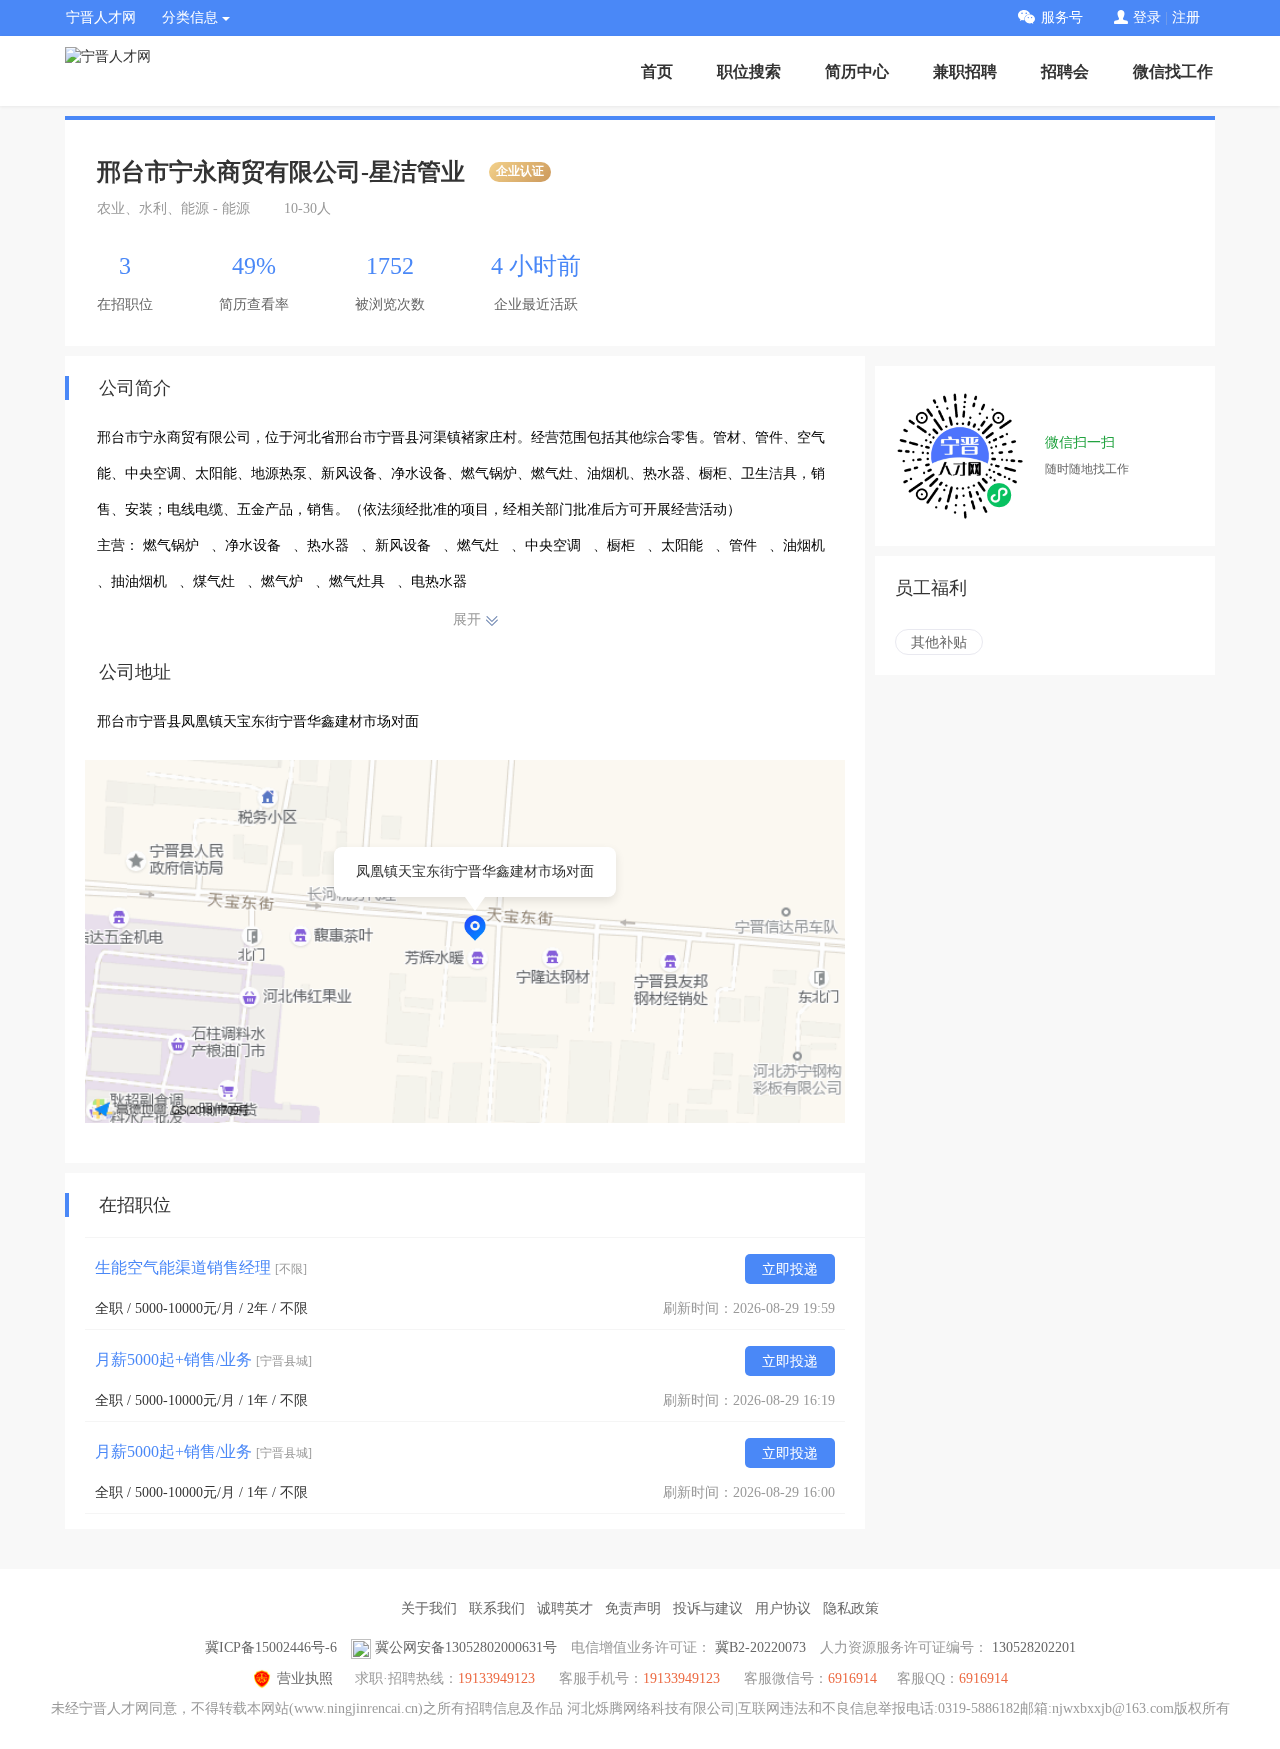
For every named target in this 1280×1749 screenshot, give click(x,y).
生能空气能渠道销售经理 (201, 1267)
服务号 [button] (1062, 17)
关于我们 (429, 1608)
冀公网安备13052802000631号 (466, 1647)
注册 (1186, 17)
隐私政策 (851, 1608)
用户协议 (783, 1608)
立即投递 (790, 1269)
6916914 (983, 1678)
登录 (1147, 17)
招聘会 (1065, 71)
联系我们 (497, 1608)
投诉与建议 (708, 1608)
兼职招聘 (965, 71)
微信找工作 (1173, 71)
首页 (657, 71)
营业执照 (305, 1678)
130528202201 (1034, 1647)
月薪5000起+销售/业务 (203, 1359)
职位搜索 (749, 71)
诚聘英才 (565, 1608)
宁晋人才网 (101, 17)
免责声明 (633, 1608)
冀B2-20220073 (760, 1647)
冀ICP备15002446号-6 (271, 1647)
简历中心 (857, 71)
